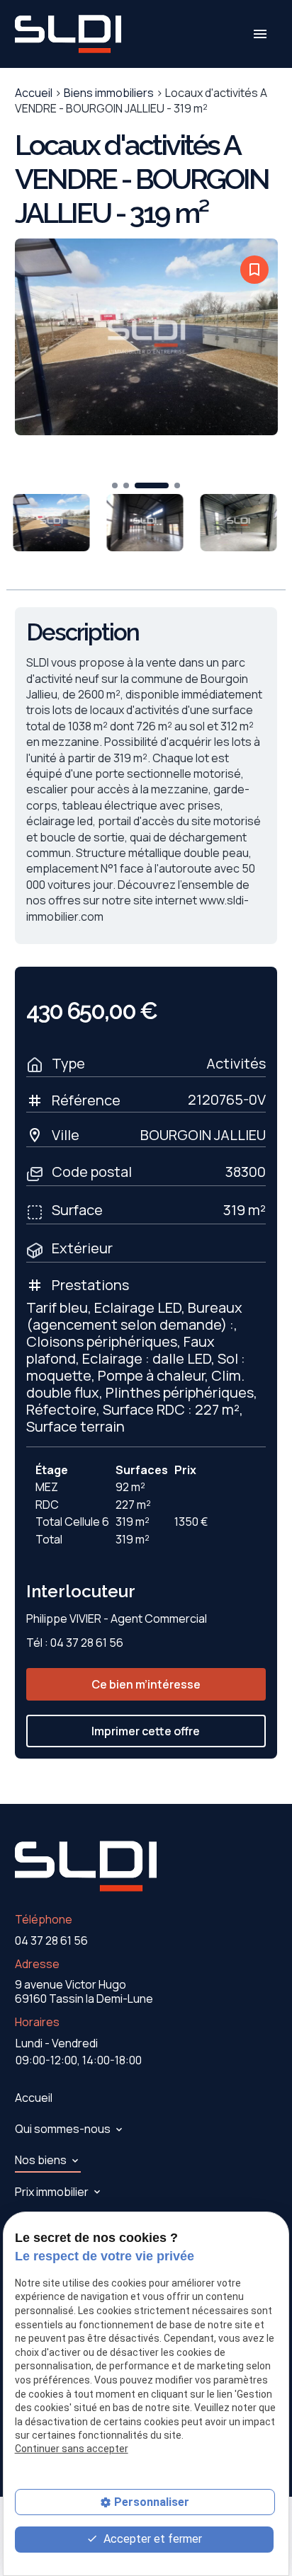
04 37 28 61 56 (51, 1940)
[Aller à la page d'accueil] (68, 34)
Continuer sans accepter (72, 2449)
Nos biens (41, 2160)
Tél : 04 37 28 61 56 (75, 1643)
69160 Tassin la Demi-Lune (84, 1991)
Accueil (34, 93)
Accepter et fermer (151, 2539)
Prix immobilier (52, 2192)
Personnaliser (152, 2502)
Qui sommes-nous (63, 2129)
